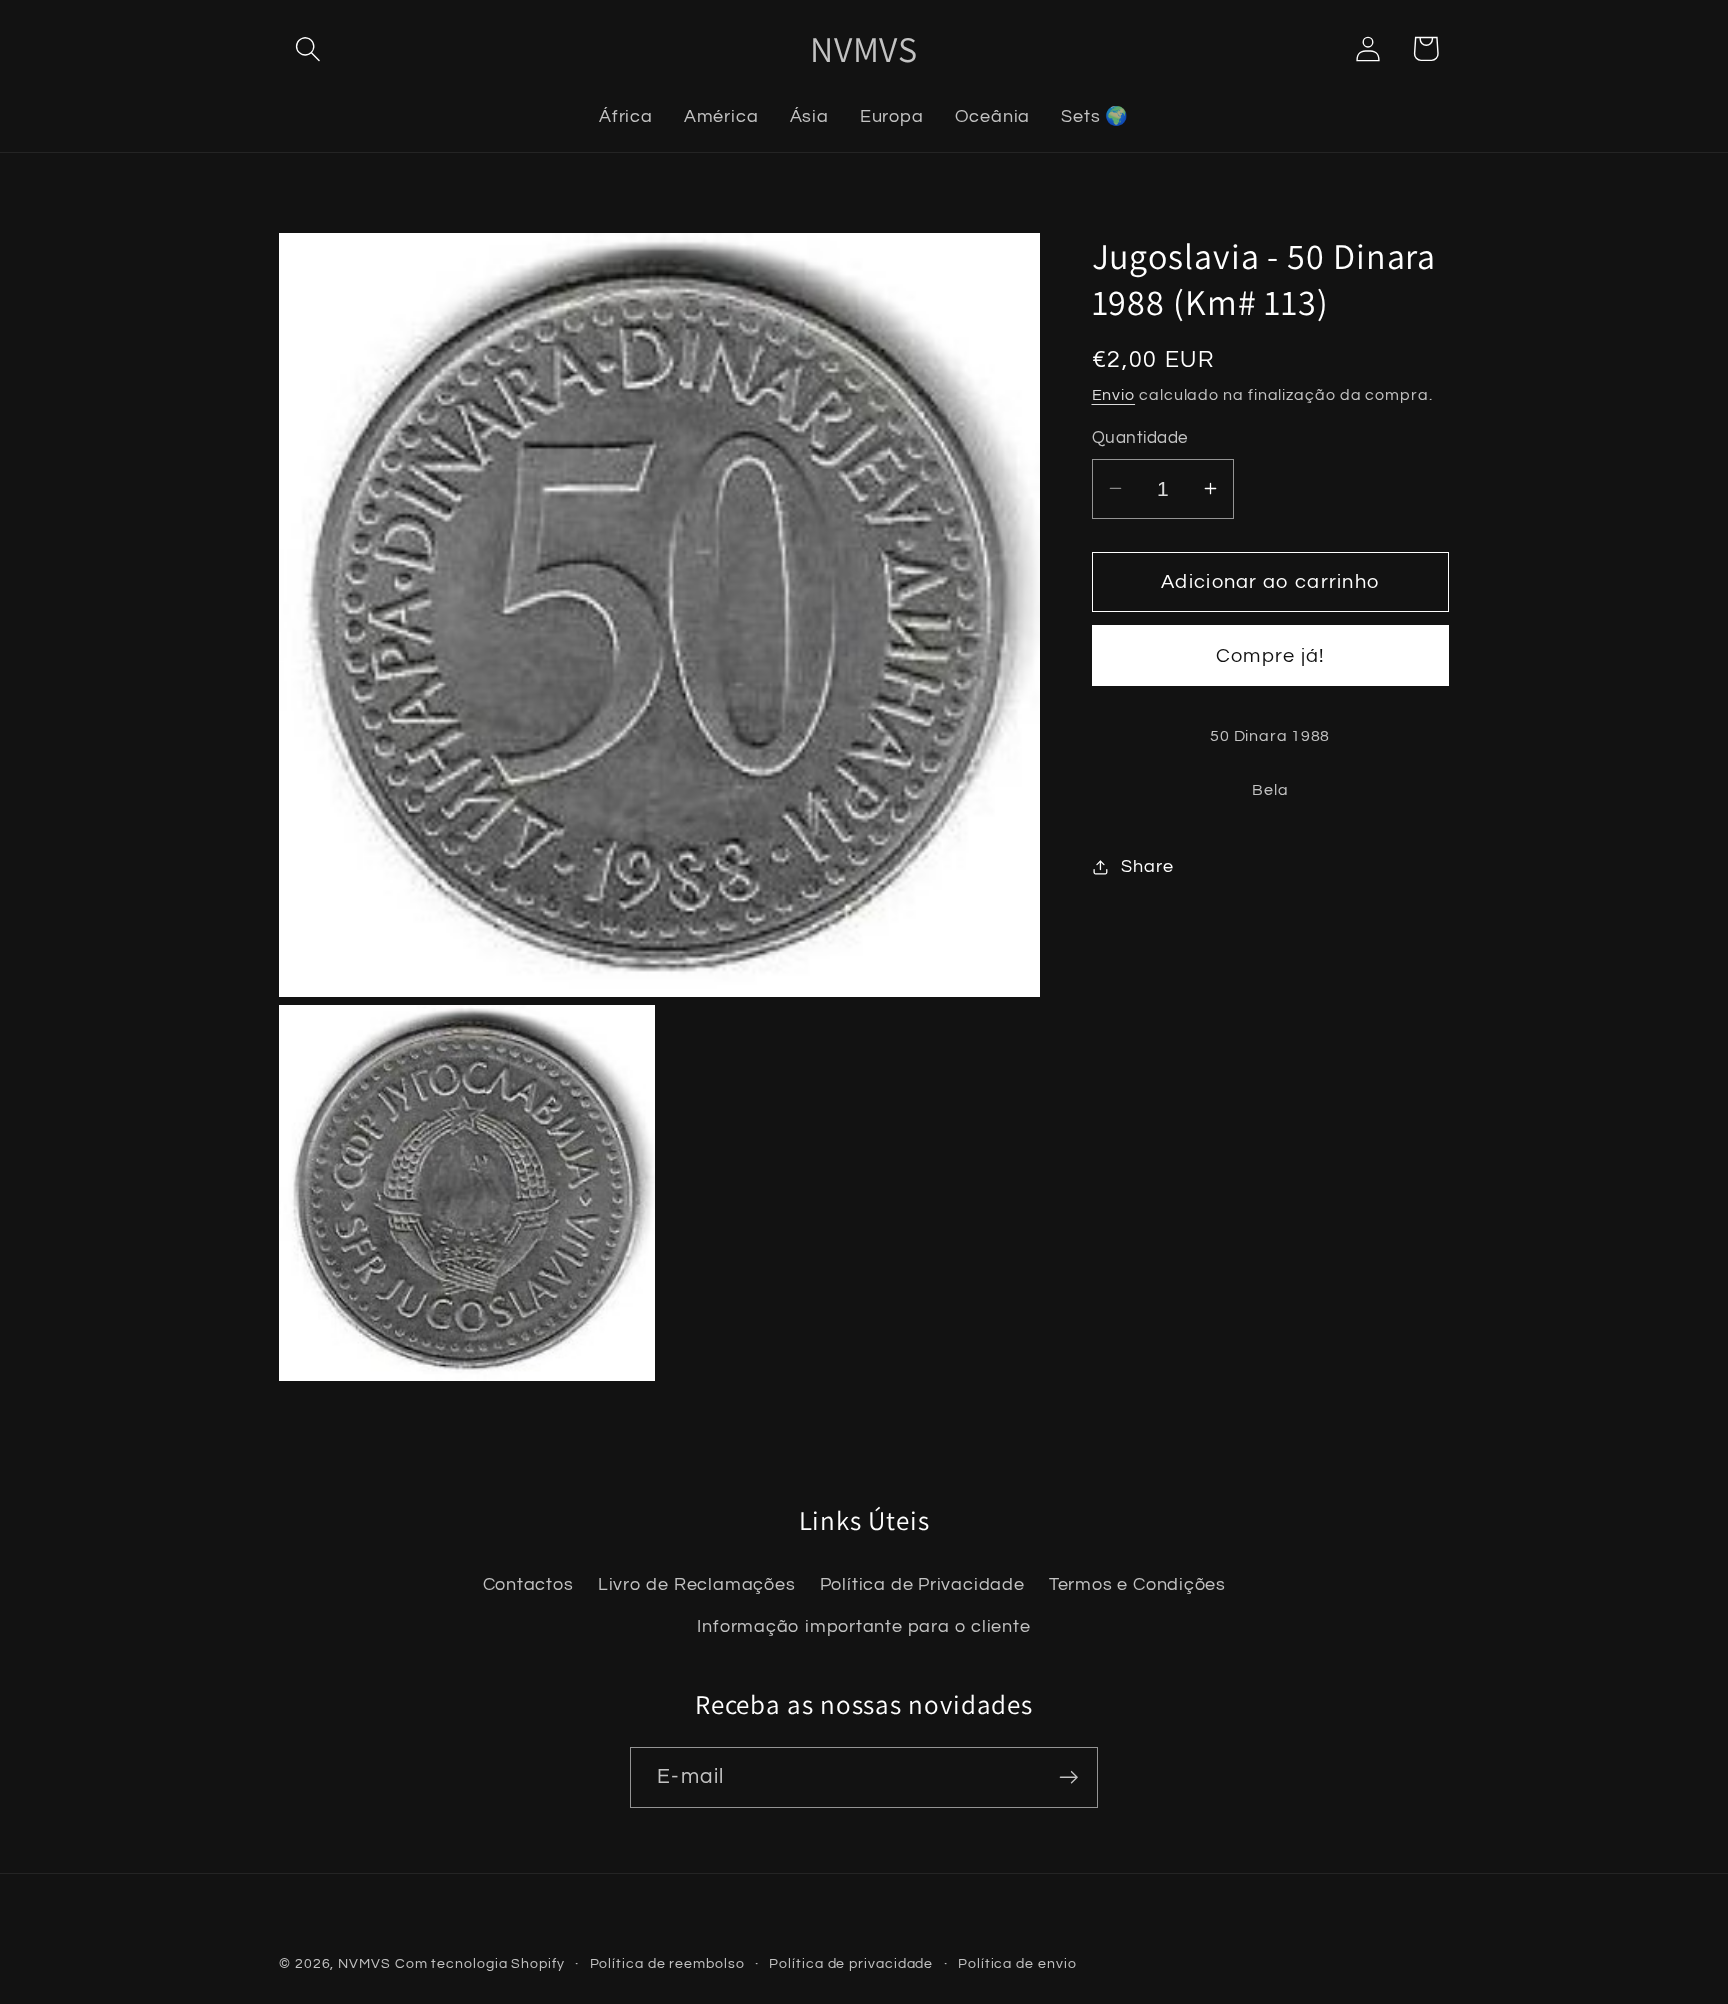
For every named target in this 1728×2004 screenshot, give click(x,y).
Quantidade (1140, 438)
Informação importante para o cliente (863, 1626)
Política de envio (1017, 1963)
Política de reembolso (667, 1963)
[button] (307, 48)
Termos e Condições (1137, 1584)
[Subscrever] (1068, 1777)
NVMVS (364, 1963)
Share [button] (1147, 866)
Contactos (528, 1584)
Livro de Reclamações (697, 1584)
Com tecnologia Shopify (480, 1963)
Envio (1114, 395)
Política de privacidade (851, 1963)
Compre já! (1270, 656)
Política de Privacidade (922, 1584)
